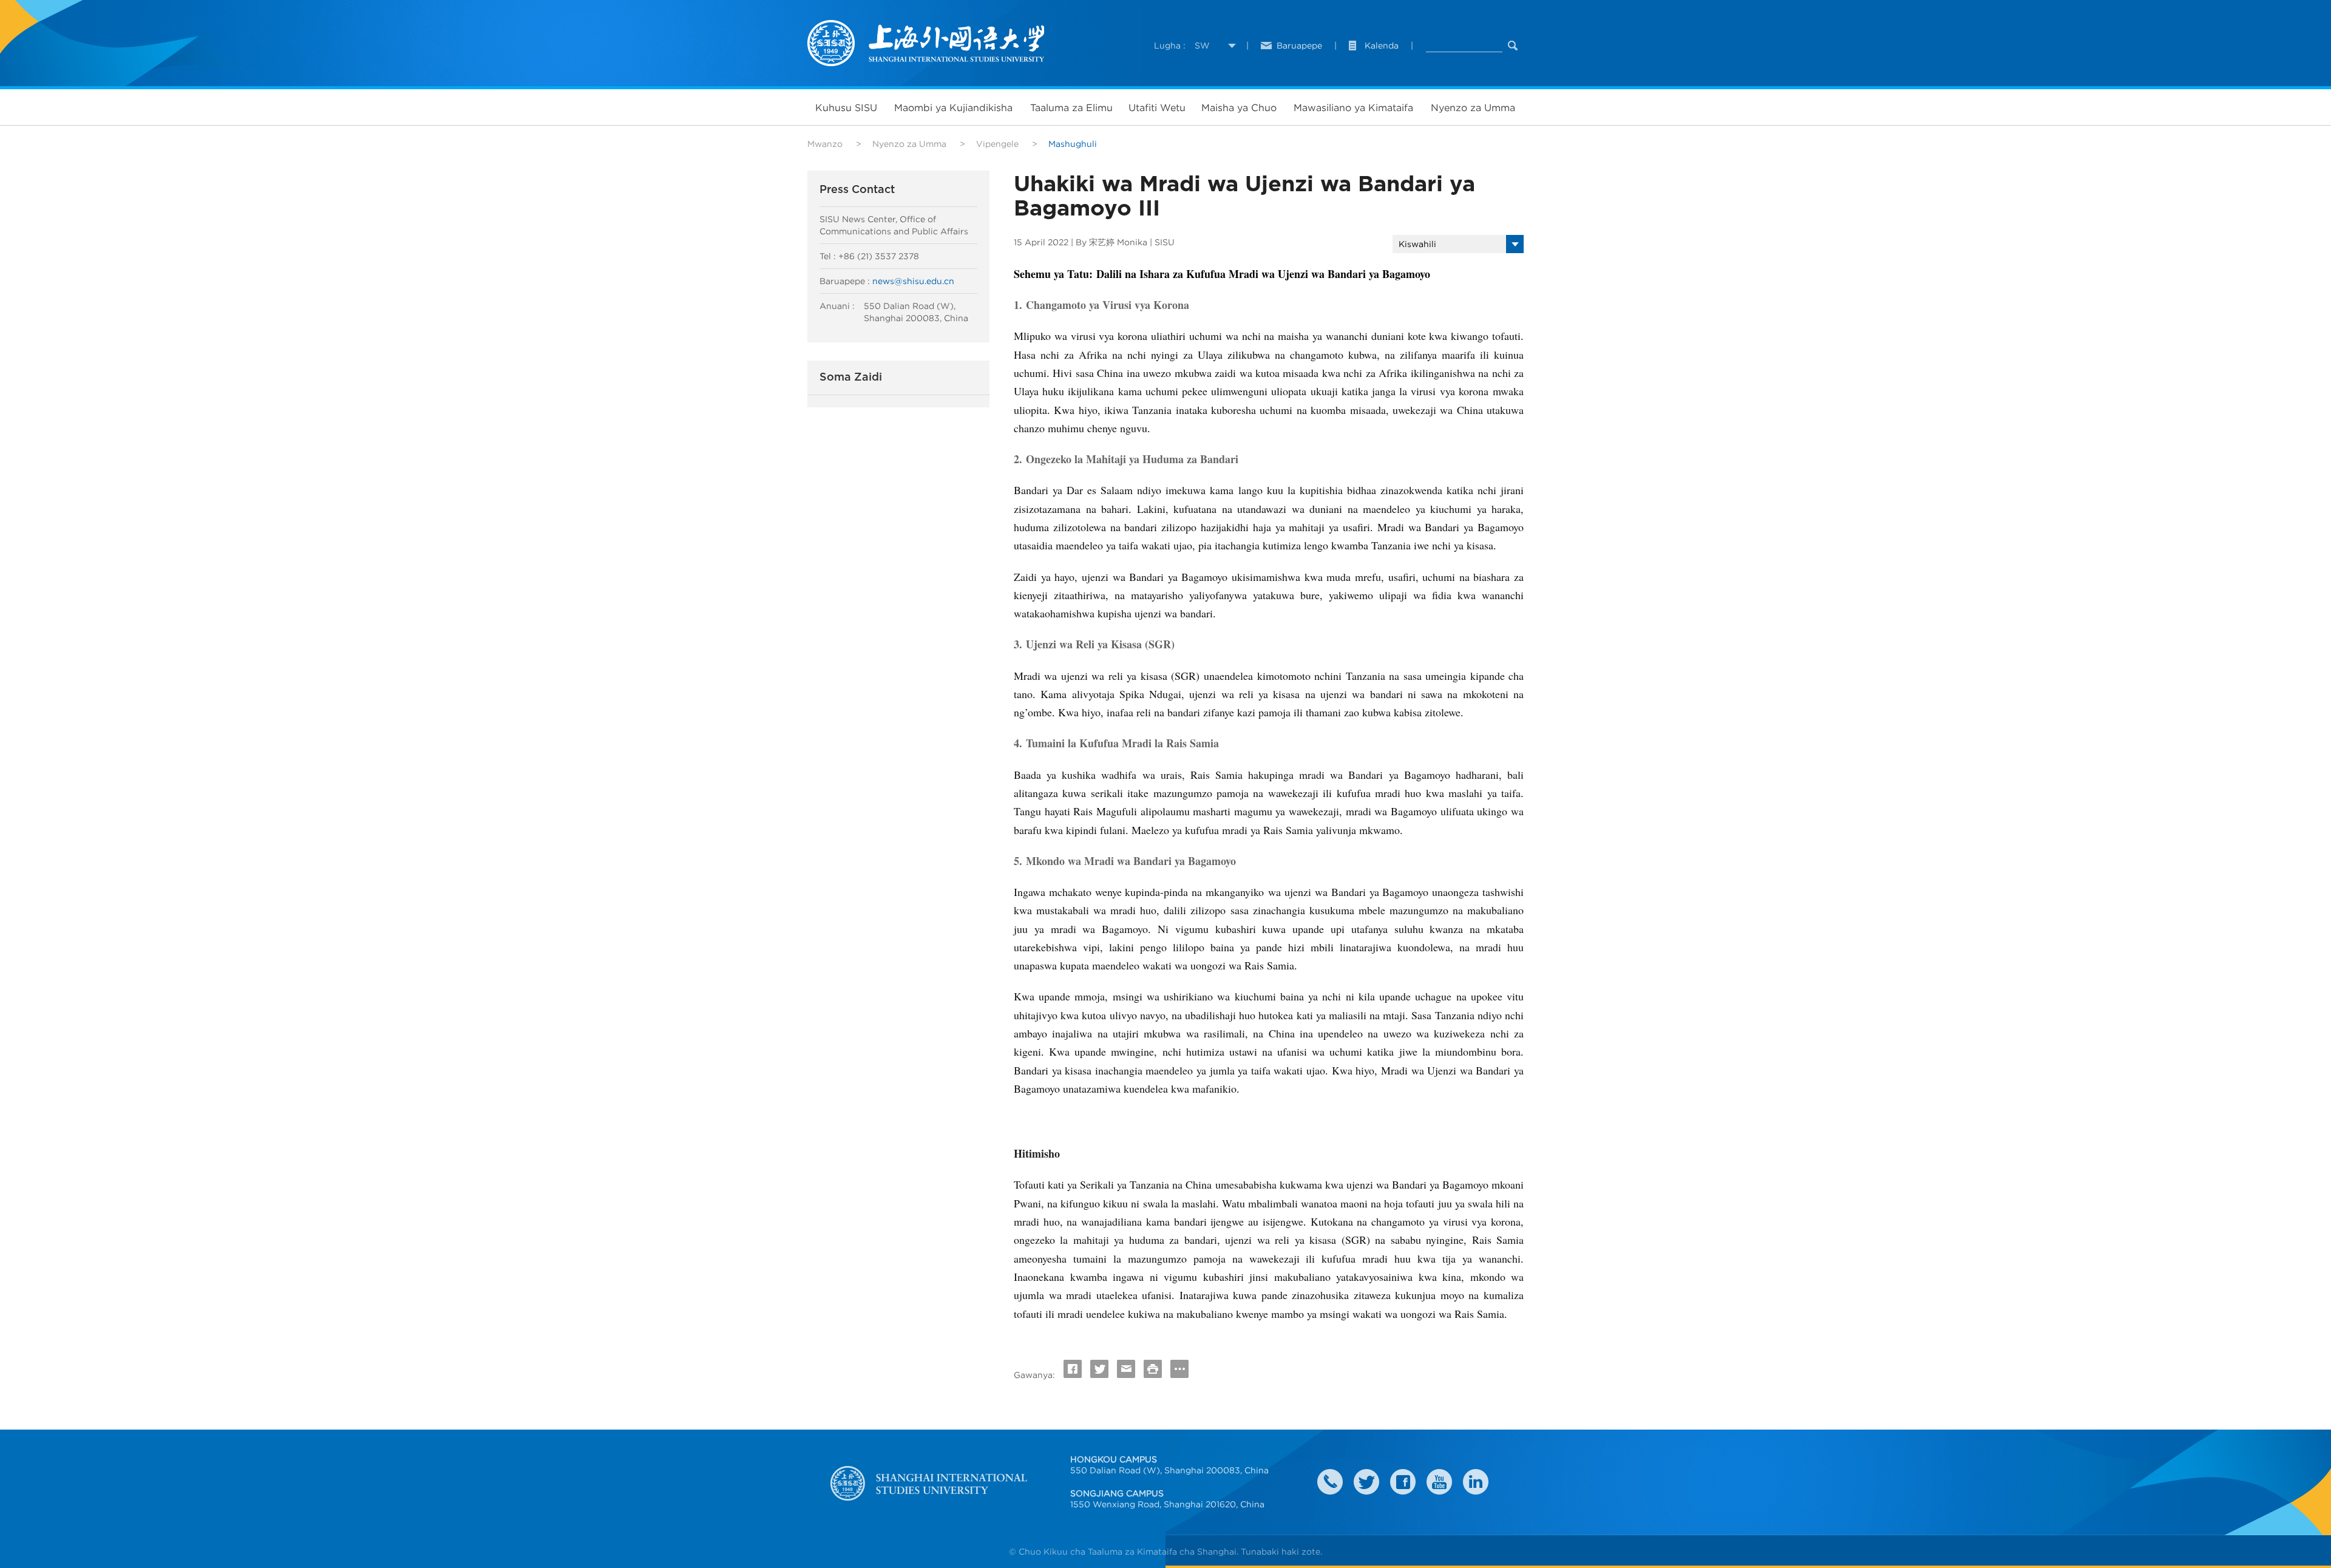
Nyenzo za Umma (1473, 107)
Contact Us (1330, 1482)
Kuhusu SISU (846, 107)
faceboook (1403, 1482)
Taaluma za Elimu (1071, 107)
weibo (1439, 1482)
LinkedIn (1476, 1482)
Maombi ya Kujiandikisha (953, 107)
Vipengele (997, 144)
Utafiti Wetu (1157, 107)
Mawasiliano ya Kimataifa (1353, 107)
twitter (1366, 1482)
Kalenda (1382, 46)
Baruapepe (1299, 46)
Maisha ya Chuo (1239, 107)
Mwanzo (825, 144)
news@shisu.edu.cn (913, 281)
